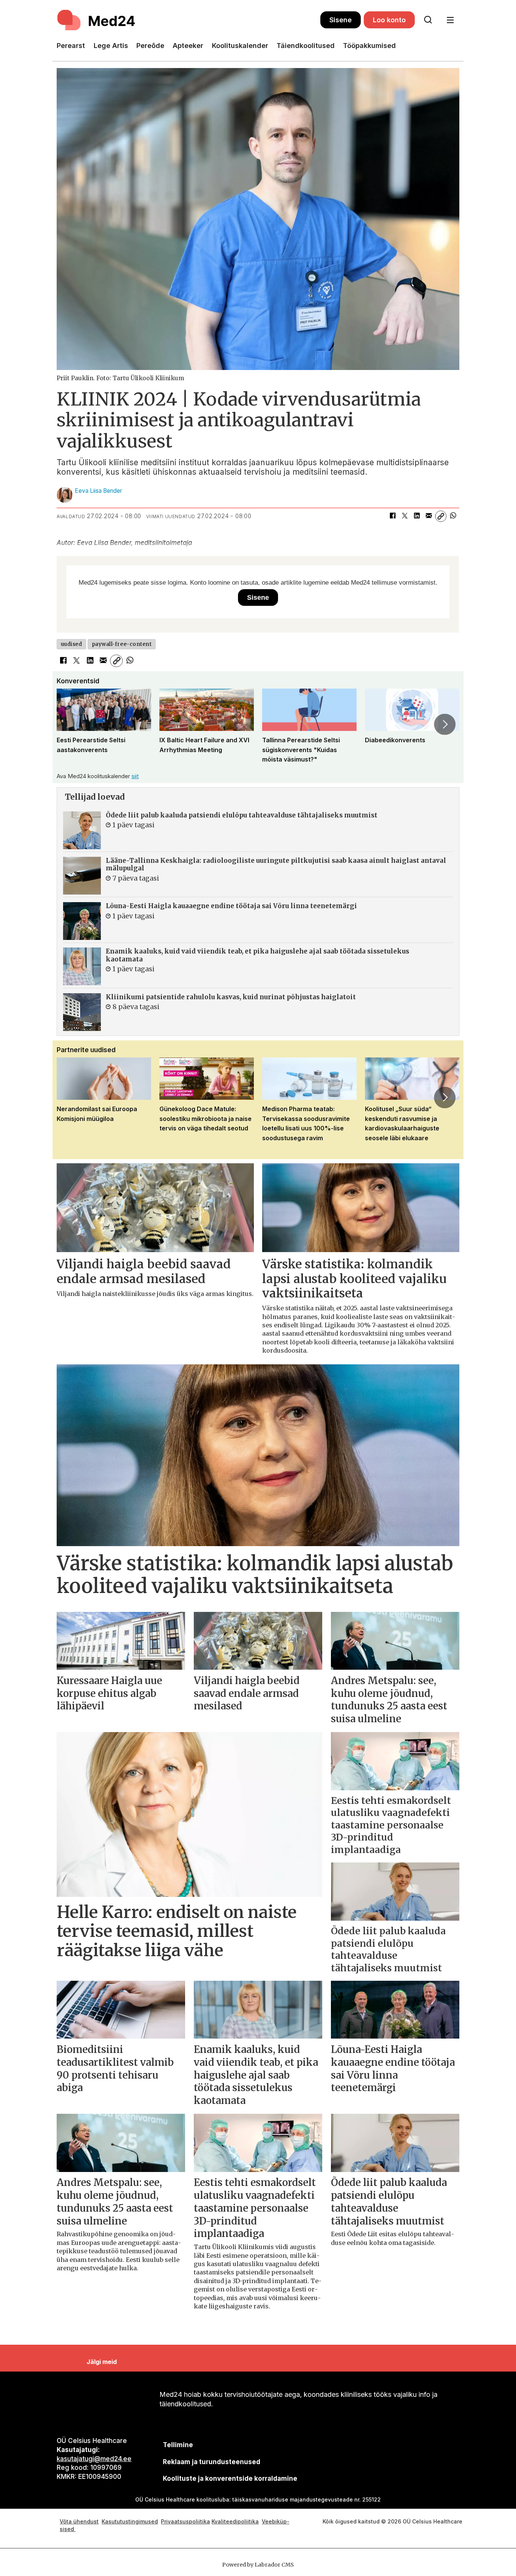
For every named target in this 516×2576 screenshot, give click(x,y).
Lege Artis (111, 46)
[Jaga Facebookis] (392, 516)
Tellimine (178, 2445)
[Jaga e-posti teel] (429, 516)
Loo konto (389, 20)
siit (135, 776)
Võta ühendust (79, 2521)
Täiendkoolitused (306, 46)
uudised (72, 644)
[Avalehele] (188, 20)
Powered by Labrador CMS (258, 2565)
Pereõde (150, 46)
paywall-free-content (122, 644)
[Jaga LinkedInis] (417, 516)
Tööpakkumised (369, 46)
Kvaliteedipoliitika (235, 2521)
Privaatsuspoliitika (185, 2521)
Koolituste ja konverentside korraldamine (230, 2478)
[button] (71, 724)
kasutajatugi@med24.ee (94, 2459)
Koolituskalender (240, 46)
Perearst (71, 46)
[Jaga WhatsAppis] (453, 516)
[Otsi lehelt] (428, 20)
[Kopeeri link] (441, 516)
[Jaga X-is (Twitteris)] (405, 516)
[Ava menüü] (450, 20)
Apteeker (188, 46)
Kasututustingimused (130, 2521)
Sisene (341, 20)
